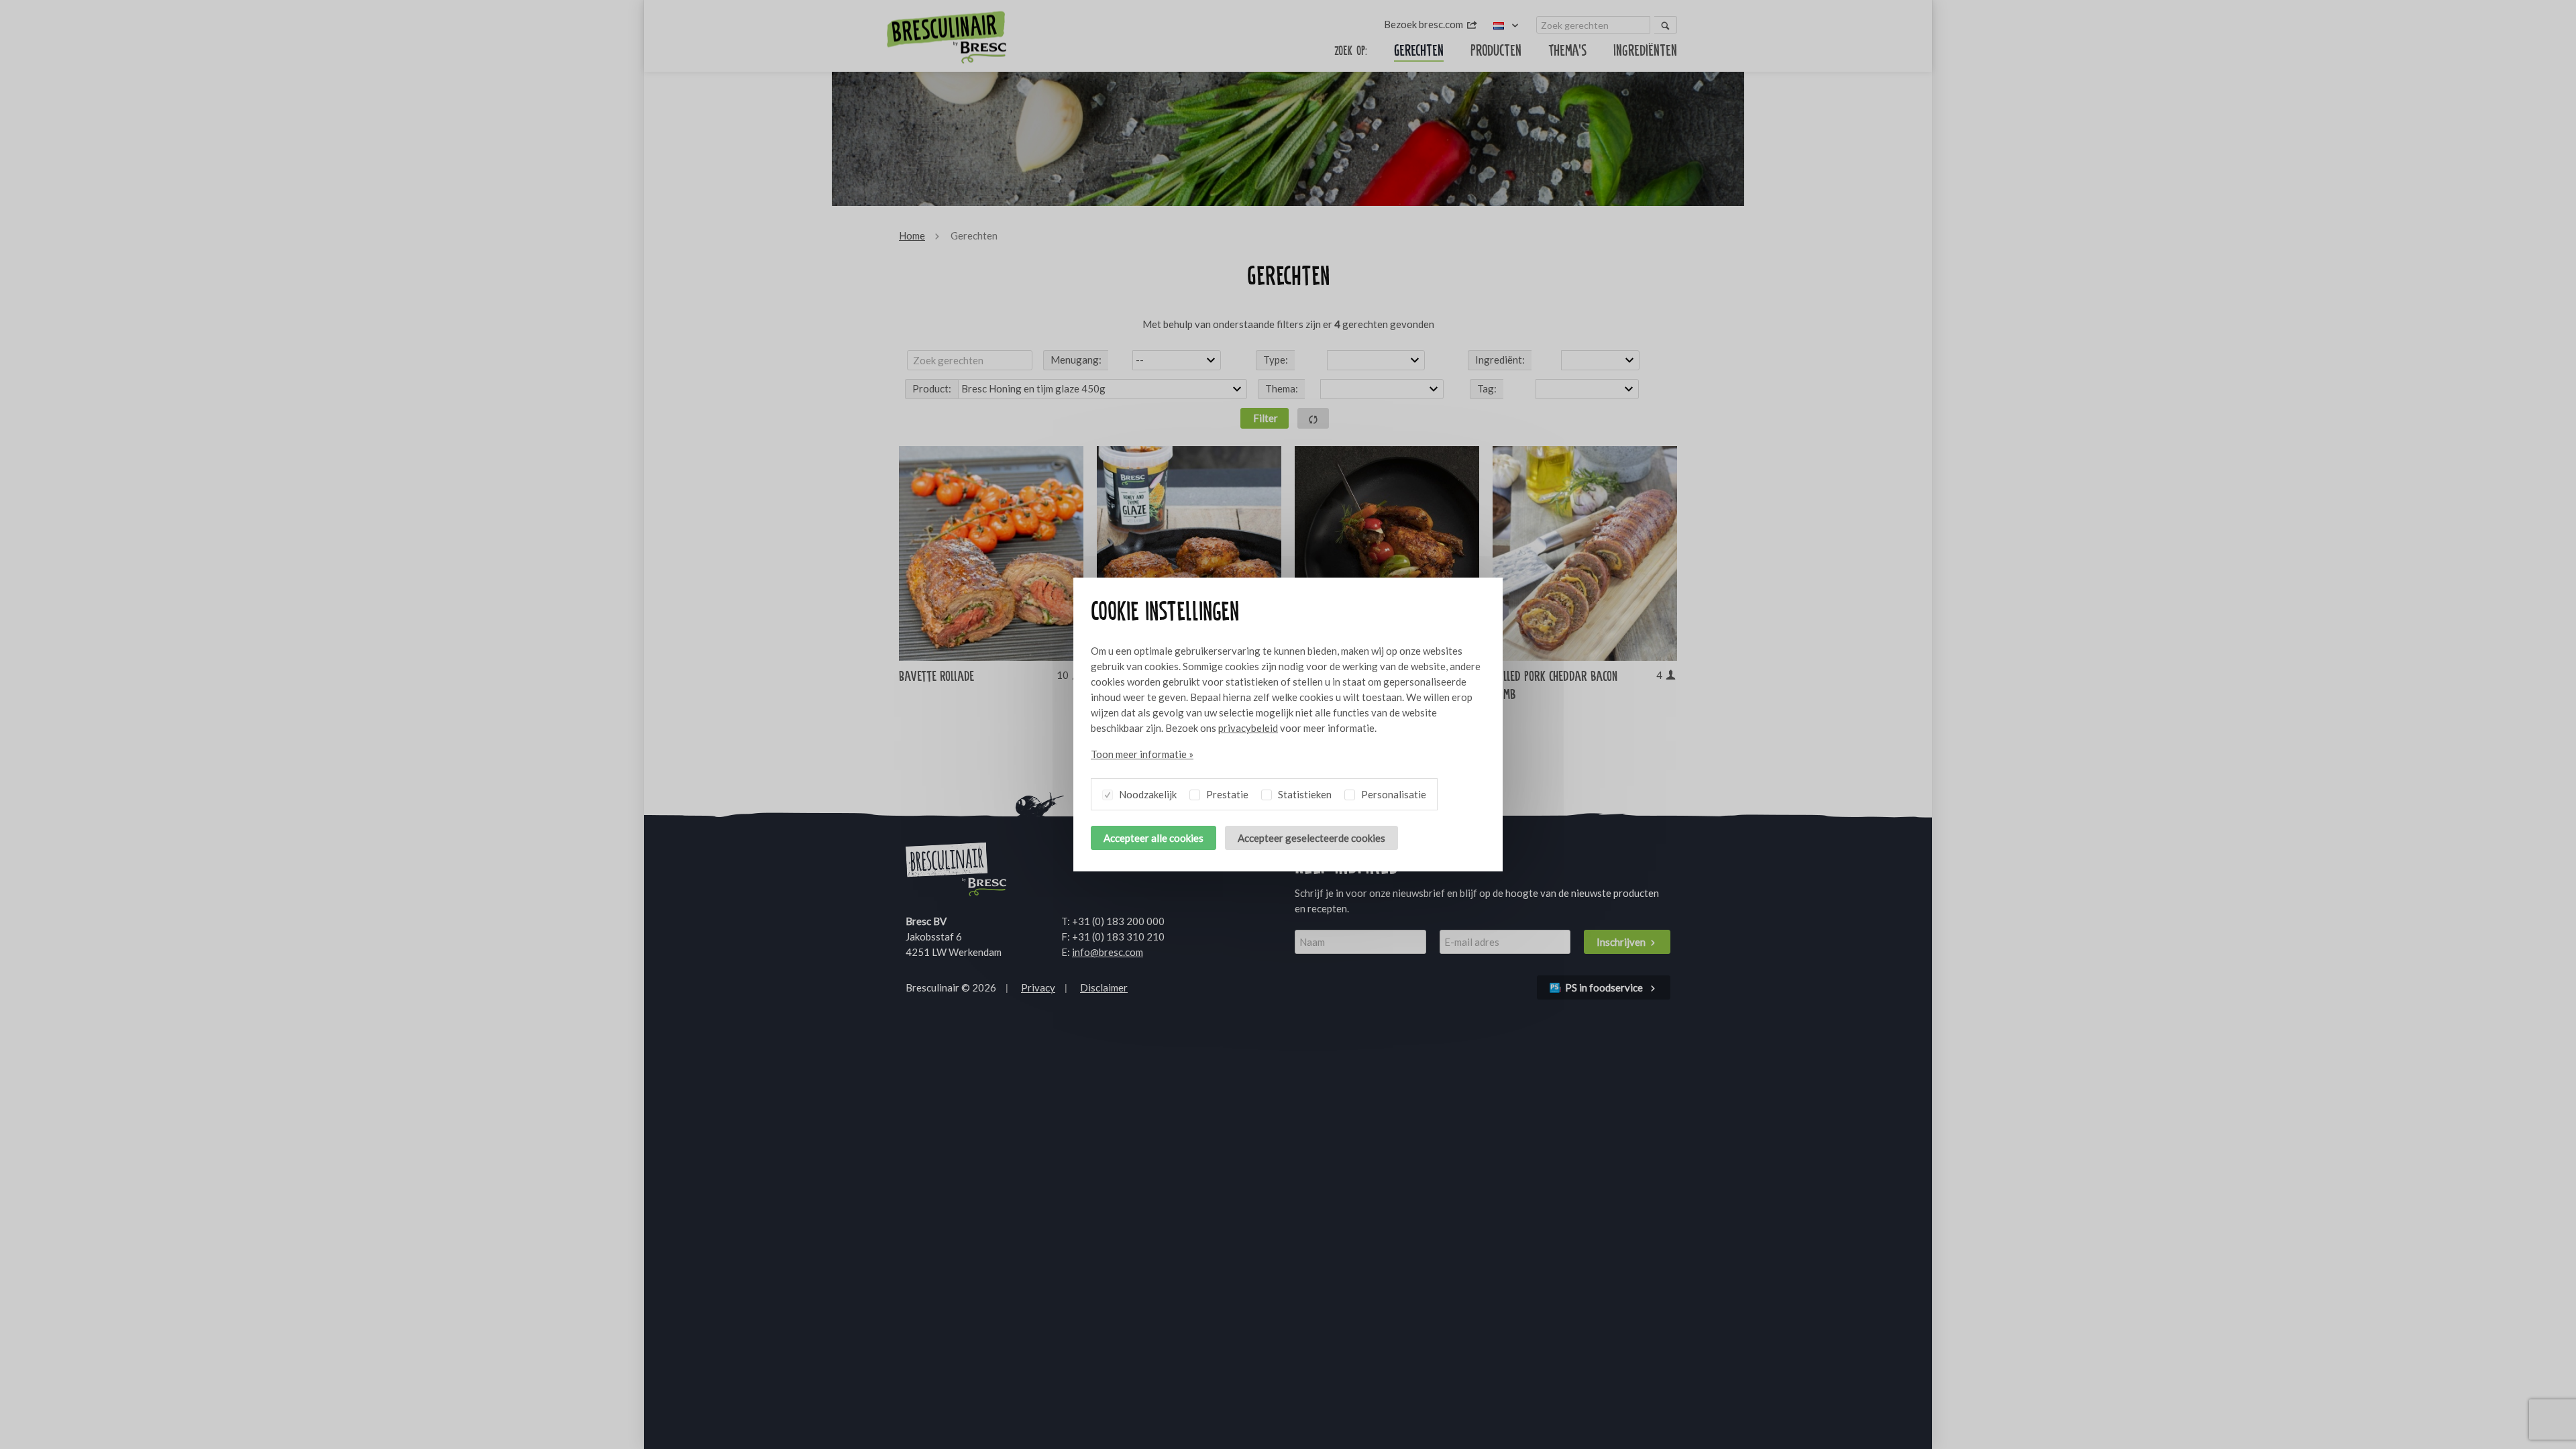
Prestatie (1226, 794)
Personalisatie (1393, 794)
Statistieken (1304, 794)
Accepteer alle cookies (1153, 838)
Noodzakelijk (1147, 794)
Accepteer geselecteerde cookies (1311, 838)
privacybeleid (1248, 728)
